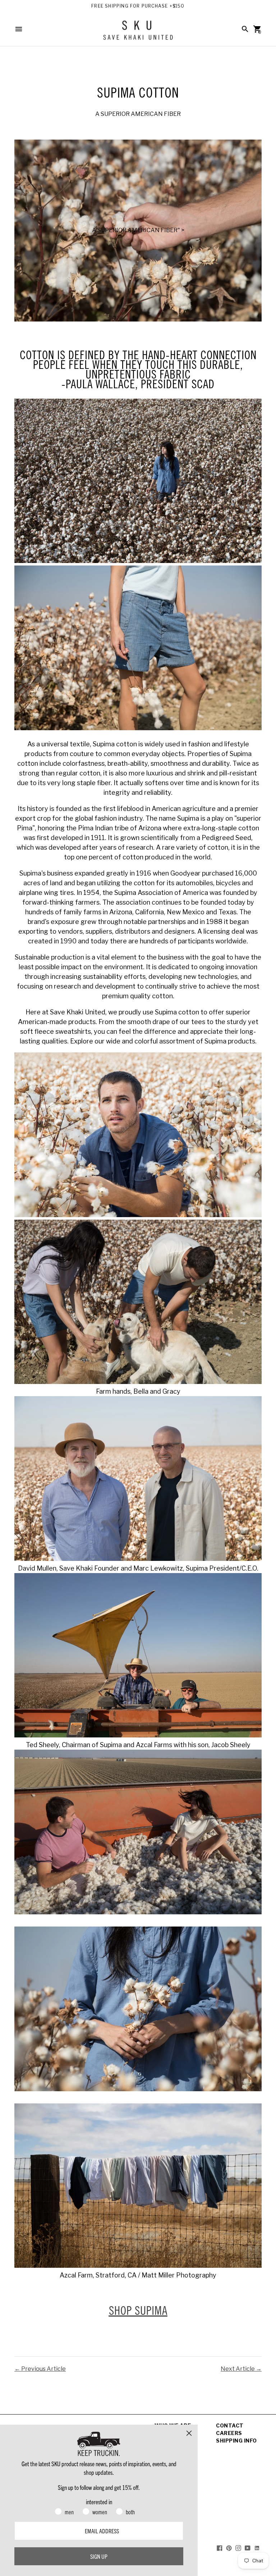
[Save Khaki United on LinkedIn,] (257, 2547)
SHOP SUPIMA (138, 2310)
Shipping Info (236, 2441)
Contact (230, 2425)
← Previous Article (40, 2369)
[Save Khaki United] (138, 33)
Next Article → (241, 2369)
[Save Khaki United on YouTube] (248, 2547)
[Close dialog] (189, 2433)
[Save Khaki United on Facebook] (220, 2547)
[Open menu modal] (19, 29)
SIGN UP (99, 2556)
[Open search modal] (245, 29)
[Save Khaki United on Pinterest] (229, 2547)
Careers (229, 2433)
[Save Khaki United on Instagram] (238, 2547)
